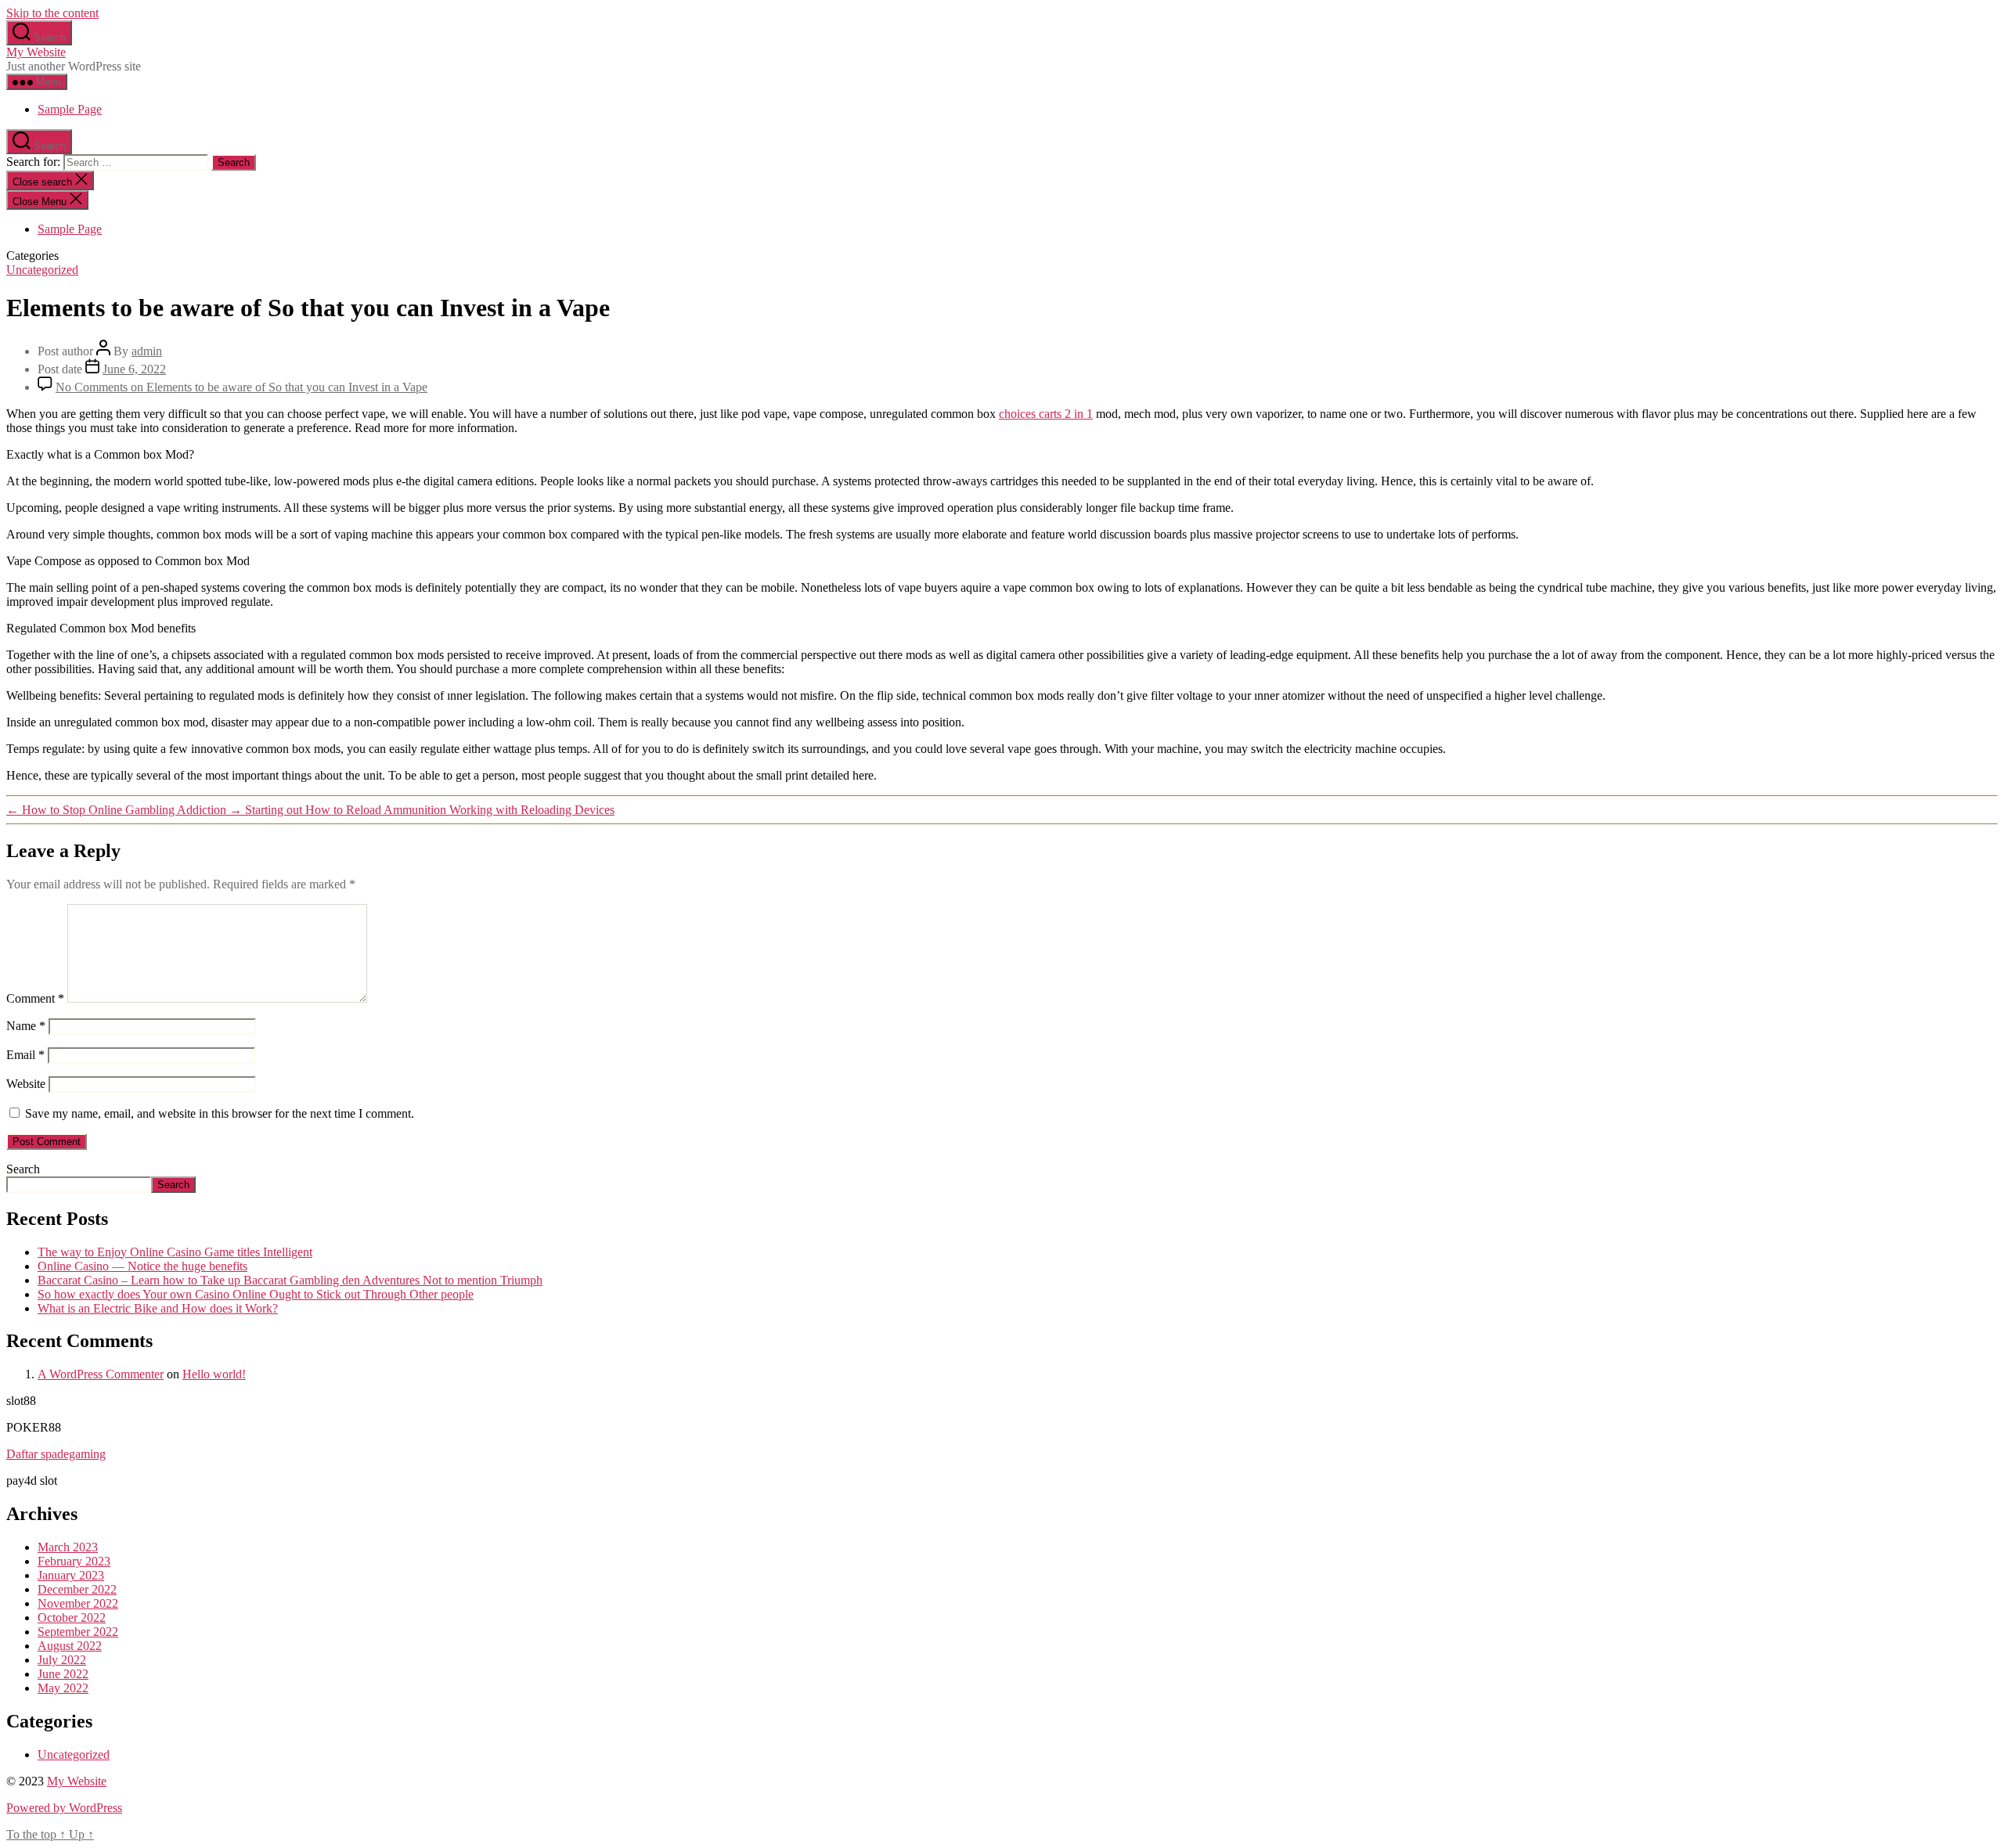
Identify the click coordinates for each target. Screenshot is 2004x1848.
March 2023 (68, 1547)
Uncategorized (42, 270)
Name (26, 1026)
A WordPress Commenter (101, 1374)
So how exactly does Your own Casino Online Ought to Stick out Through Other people (256, 1294)
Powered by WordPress (64, 1808)
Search (23, 1169)
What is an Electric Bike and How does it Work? (158, 1308)
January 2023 (71, 1575)
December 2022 (77, 1589)
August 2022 (70, 1646)
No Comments (241, 387)
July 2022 (62, 1660)
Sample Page (70, 109)
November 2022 (78, 1603)
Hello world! (214, 1374)
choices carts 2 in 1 (1046, 414)
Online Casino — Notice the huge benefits (142, 1266)
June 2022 (63, 1674)
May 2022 (63, 1688)
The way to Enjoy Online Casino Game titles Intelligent (175, 1252)
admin (147, 351)
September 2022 (78, 1632)
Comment (35, 998)
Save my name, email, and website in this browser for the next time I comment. (220, 1113)
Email (25, 1055)
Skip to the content (52, 13)
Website (26, 1084)
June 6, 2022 (134, 369)
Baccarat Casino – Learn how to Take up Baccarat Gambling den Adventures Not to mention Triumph (290, 1280)
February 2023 (74, 1561)
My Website (36, 52)
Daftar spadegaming (56, 1454)
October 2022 (72, 1617)
